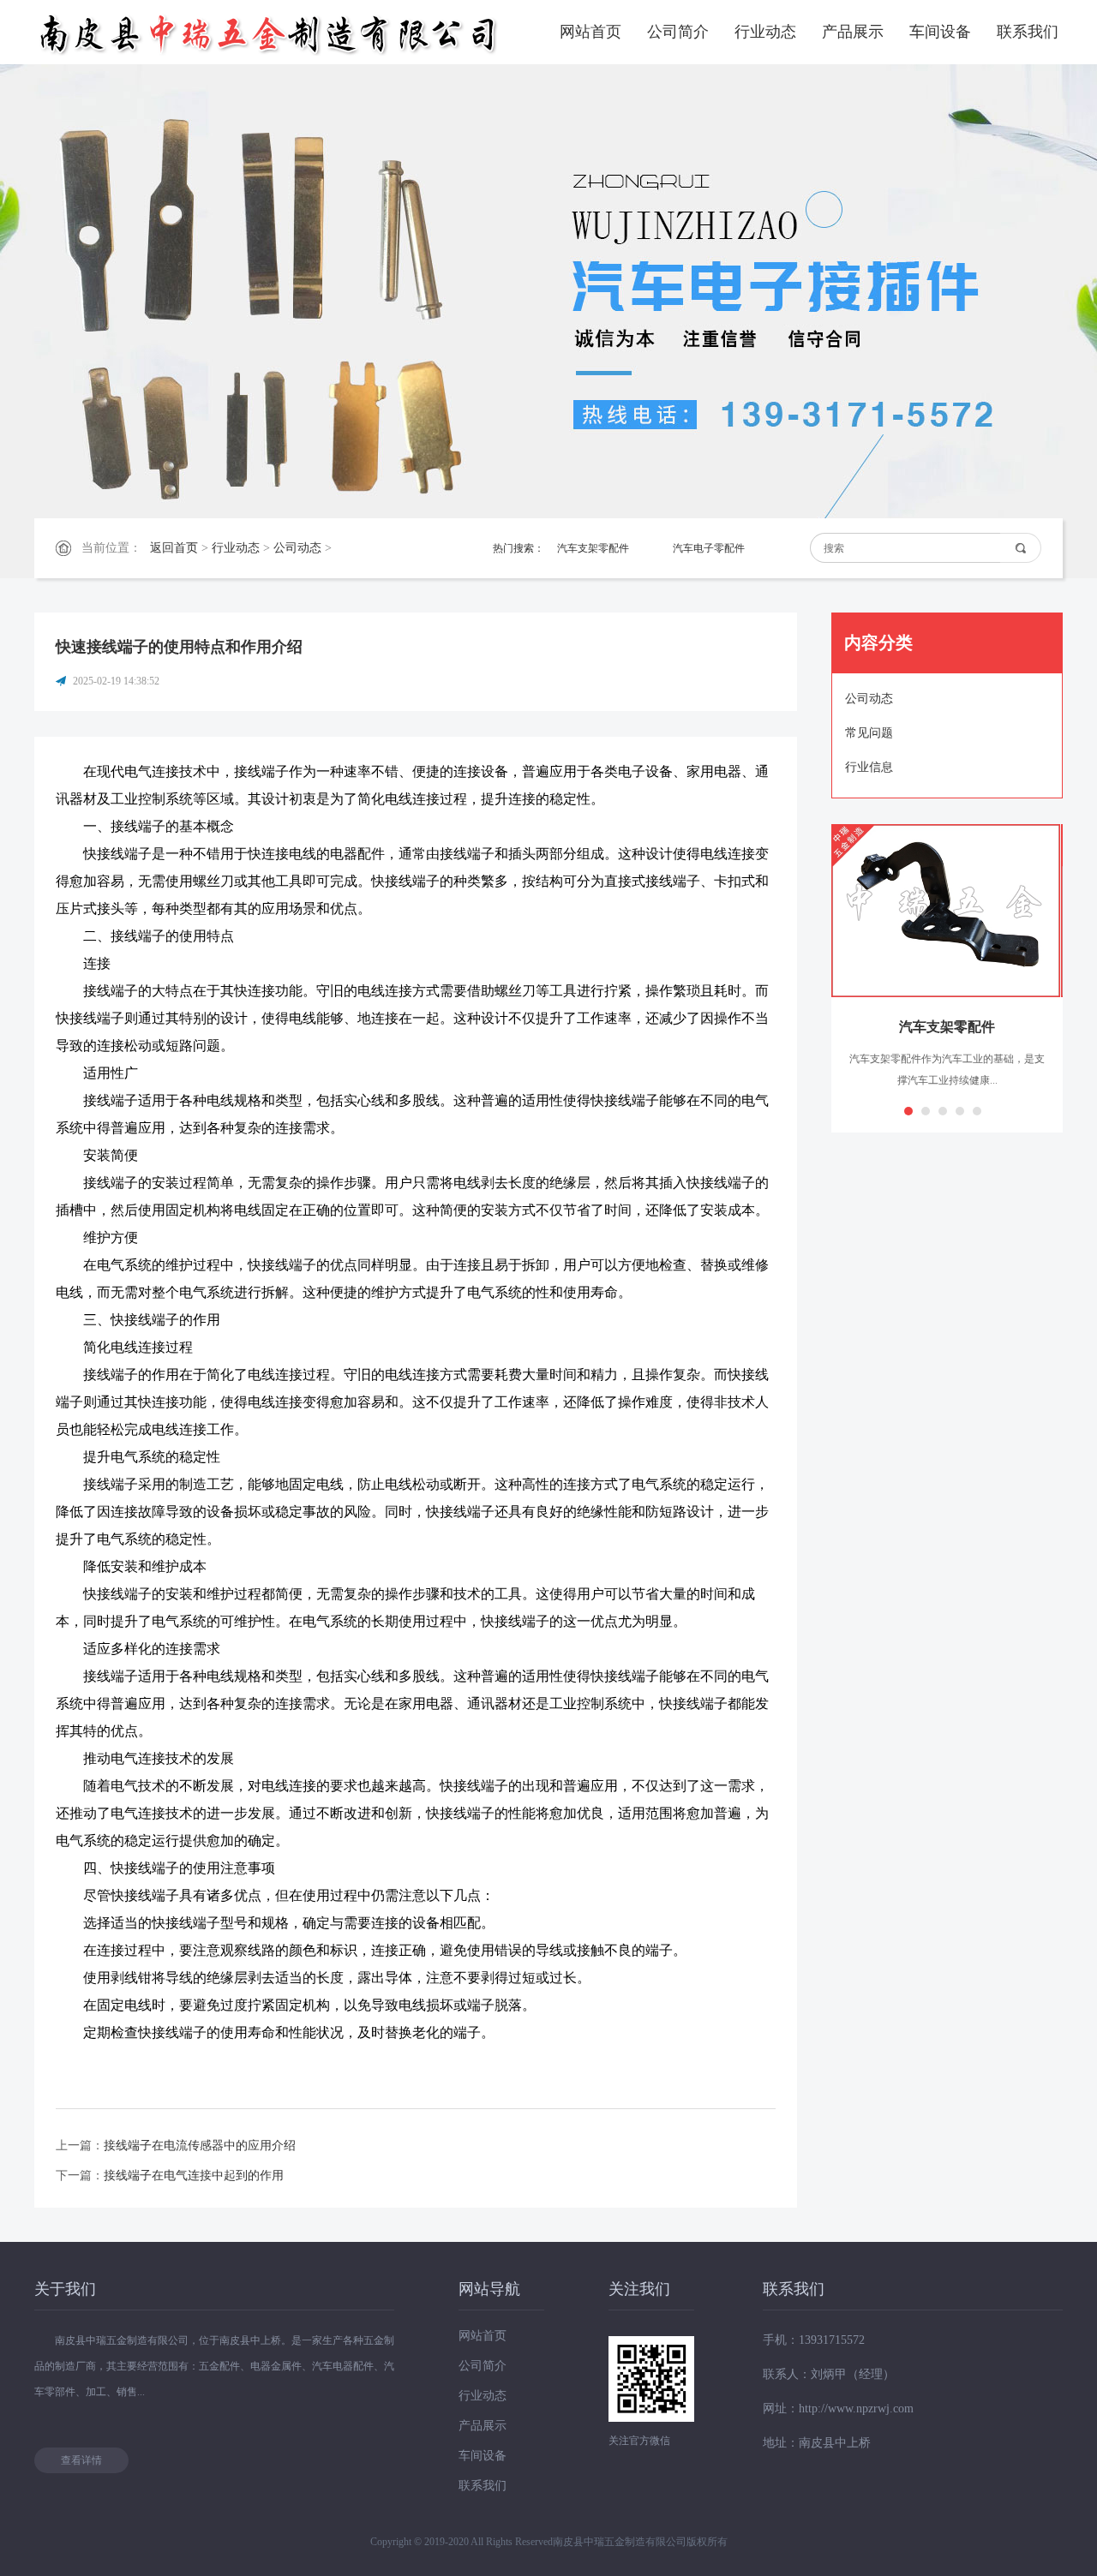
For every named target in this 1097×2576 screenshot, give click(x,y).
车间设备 (940, 32)
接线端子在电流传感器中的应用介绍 (200, 2146)
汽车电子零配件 (709, 548)
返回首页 (174, 548)
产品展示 (853, 32)
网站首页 (590, 32)
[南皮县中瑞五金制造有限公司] (270, 32)
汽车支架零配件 (593, 548)
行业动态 (765, 32)
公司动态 (297, 548)
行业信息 (869, 767)
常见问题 (869, 733)
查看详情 (81, 2460)
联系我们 (1028, 32)
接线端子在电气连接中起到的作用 (194, 2176)
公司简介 (678, 32)
